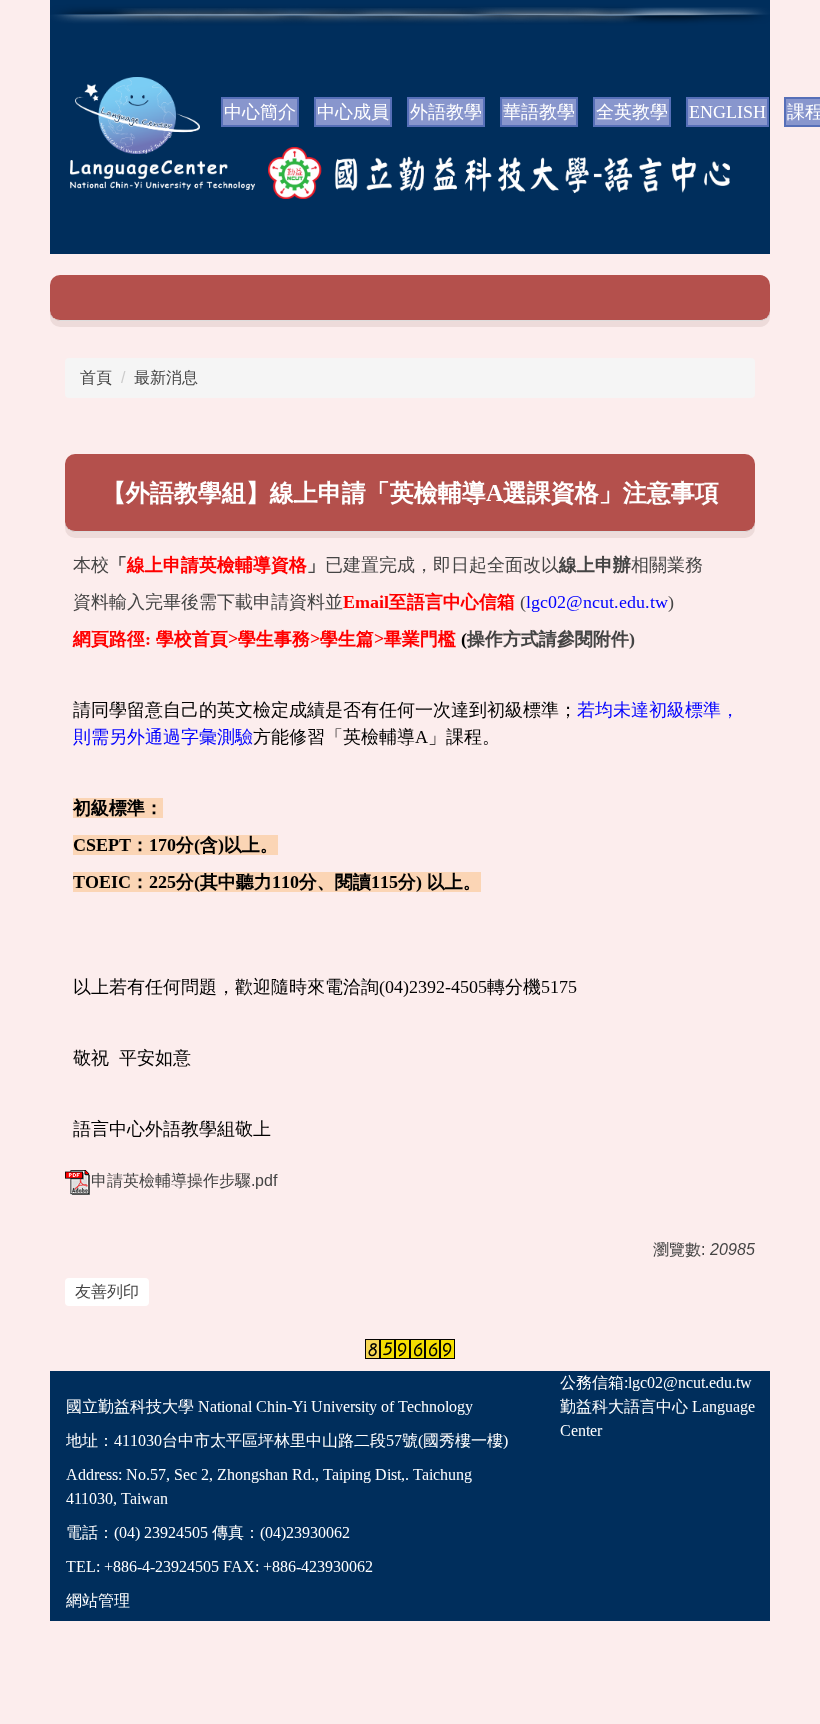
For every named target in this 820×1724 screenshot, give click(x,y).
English (727, 112)
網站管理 (98, 1600)
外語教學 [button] (446, 112)
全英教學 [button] (632, 112)
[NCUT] (117, 174)
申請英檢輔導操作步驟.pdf (184, 1180)
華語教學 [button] (539, 112)
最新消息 (166, 377)
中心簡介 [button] (260, 112)
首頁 (96, 377)
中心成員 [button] (353, 112)
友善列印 (107, 1291)
